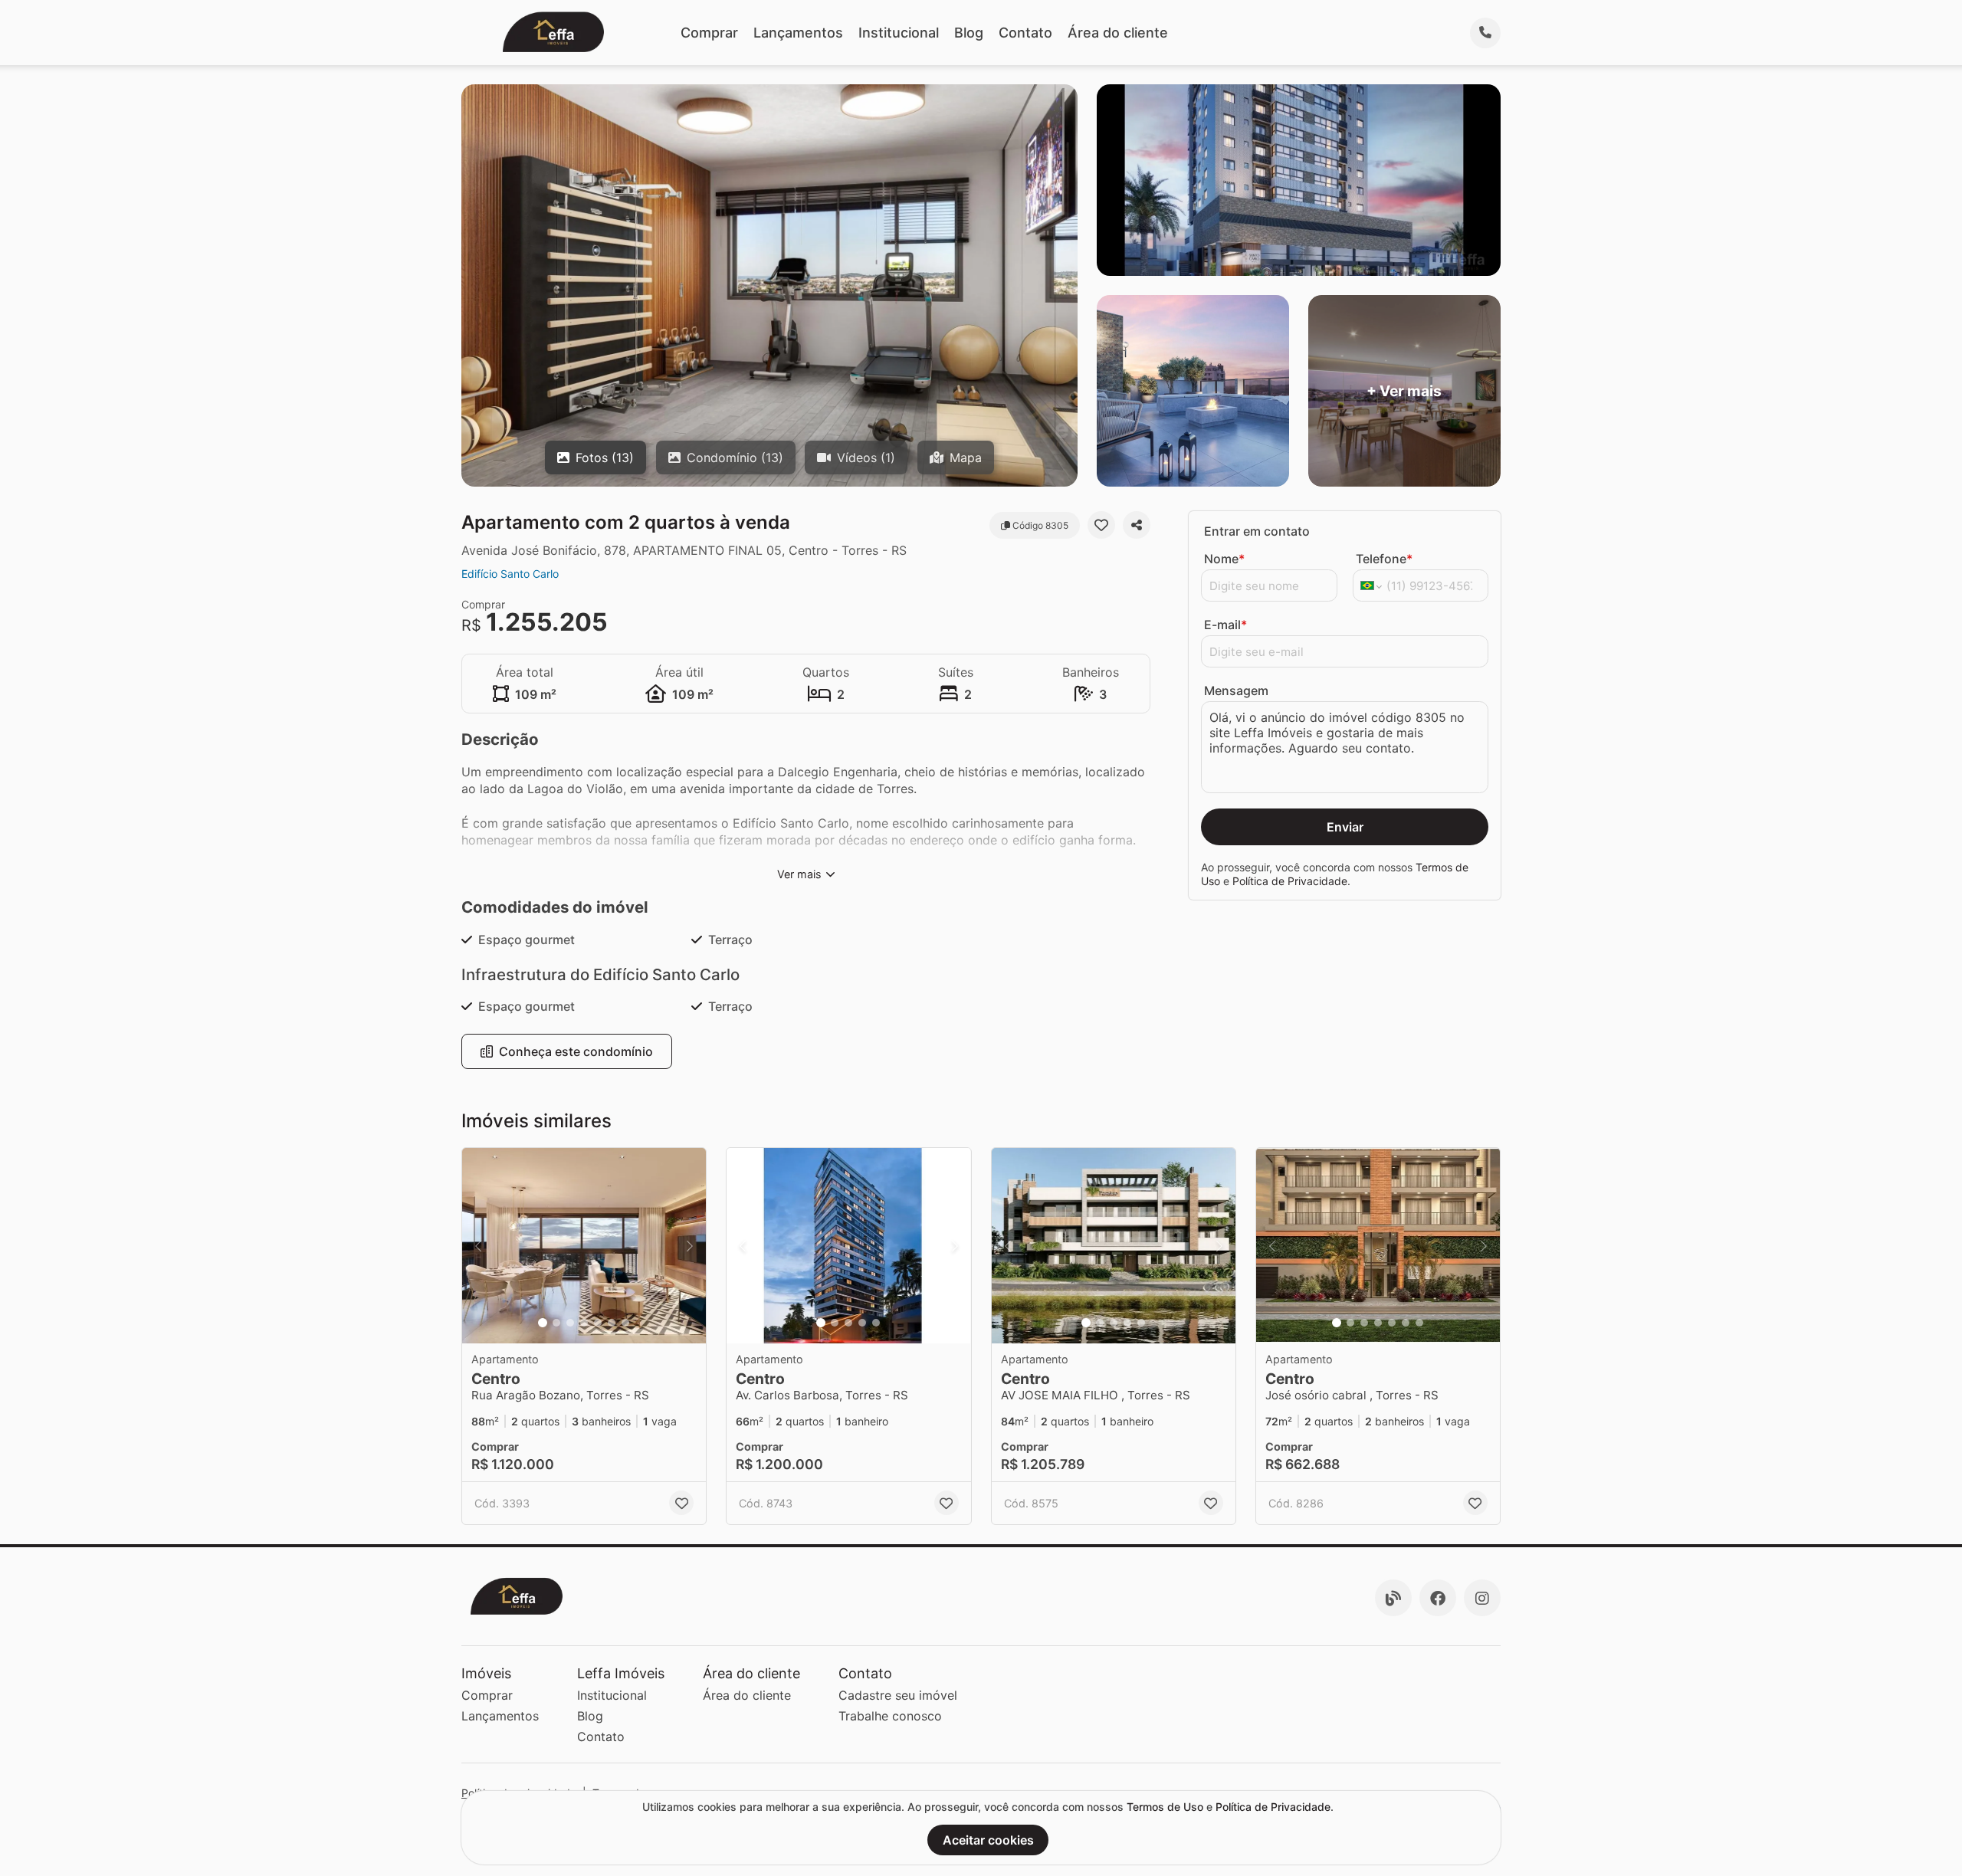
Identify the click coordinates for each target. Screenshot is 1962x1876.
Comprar (709, 33)
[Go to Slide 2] (556, 1323)
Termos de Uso (1165, 1807)
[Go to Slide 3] (570, 1323)
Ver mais (799, 874)
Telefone (1384, 559)
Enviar (1345, 827)
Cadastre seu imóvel (898, 1695)
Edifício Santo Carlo (510, 574)
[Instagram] (1482, 1598)
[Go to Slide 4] (584, 1323)
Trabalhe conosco (890, 1716)
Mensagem (1236, 690)
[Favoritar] (1101, 525)
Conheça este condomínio (576, 1051)
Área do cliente (1118, 33)
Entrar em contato (1257, 531)
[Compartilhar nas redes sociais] (1137, 525)
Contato (1025, 33)
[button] (584, 1246)
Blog (969, 33)
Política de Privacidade (1290, 881)
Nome (1224, 559)
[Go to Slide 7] (625, 1323)
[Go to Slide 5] (598, 1323)
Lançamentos (798, 33)
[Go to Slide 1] (543, 1323)
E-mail (1225, 625)
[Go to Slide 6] (612, 1323)
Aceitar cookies (988, 1840)
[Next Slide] (690, 1246)
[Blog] (1393, 1598)
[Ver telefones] (1485, 33)
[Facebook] (1438, 1598)
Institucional (899, 33)
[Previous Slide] (478, 1246)
